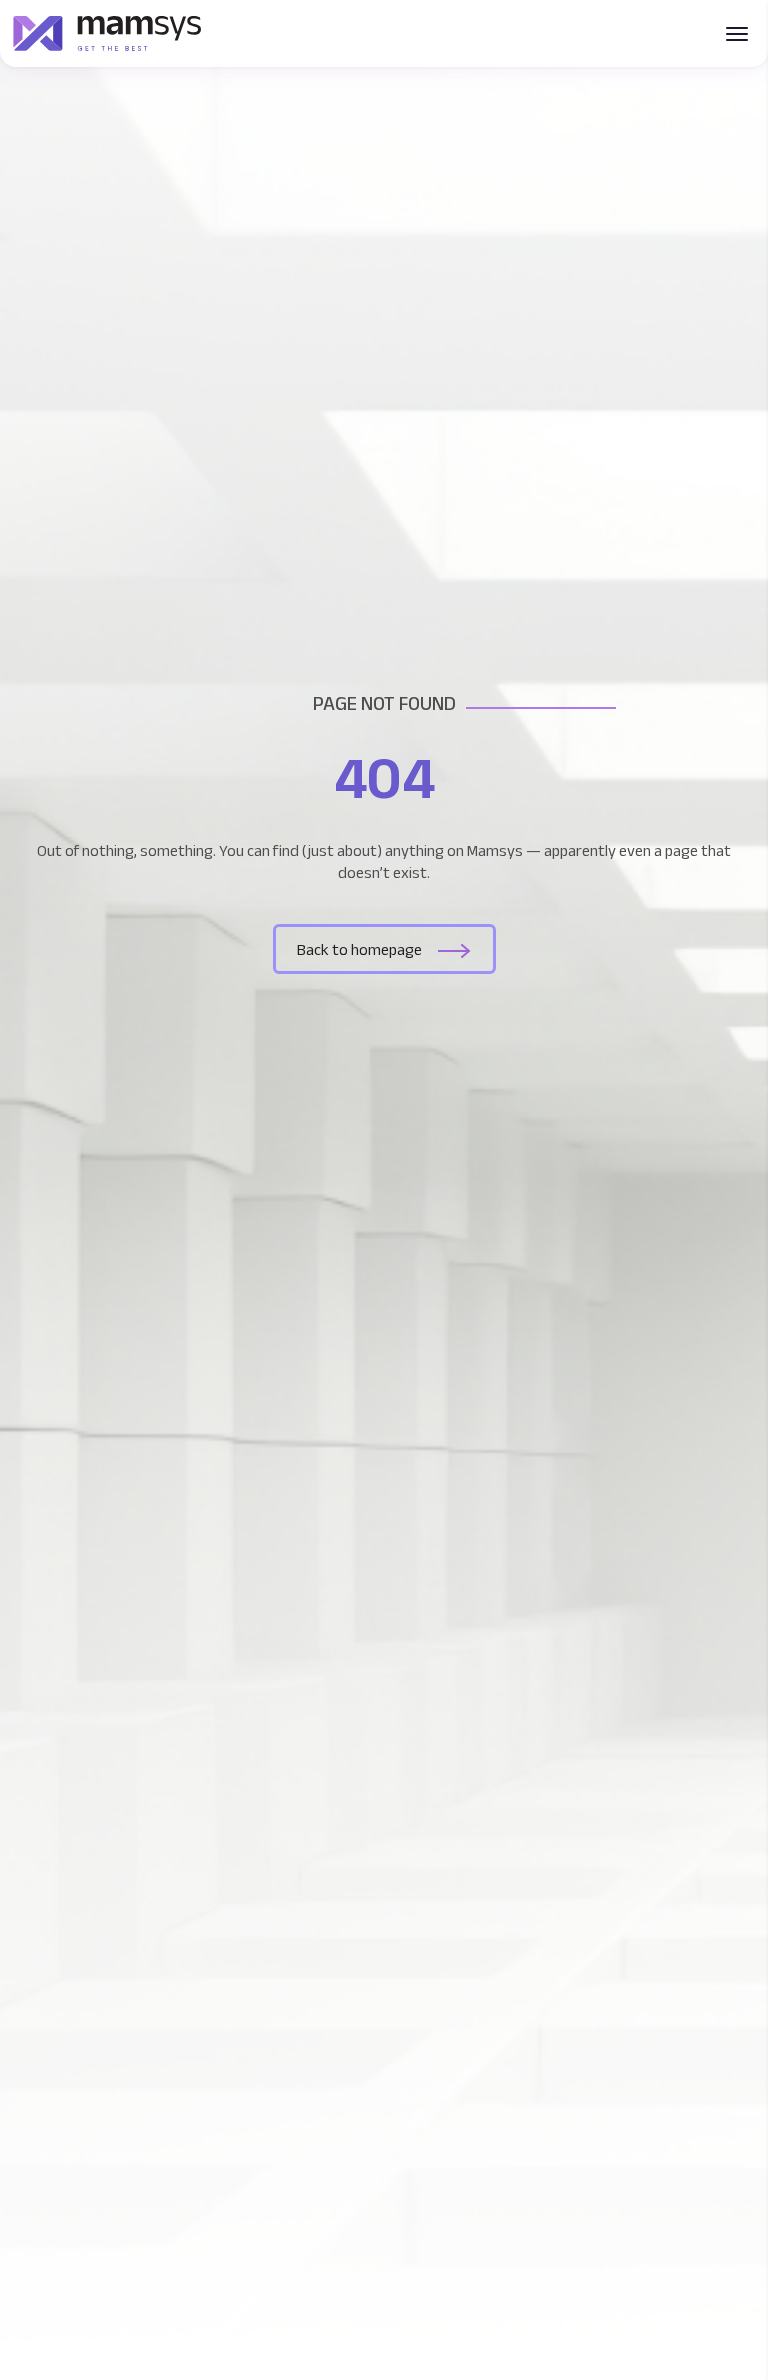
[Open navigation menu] (737, 34)
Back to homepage (359, 949)
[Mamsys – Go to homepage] (107, 33)
